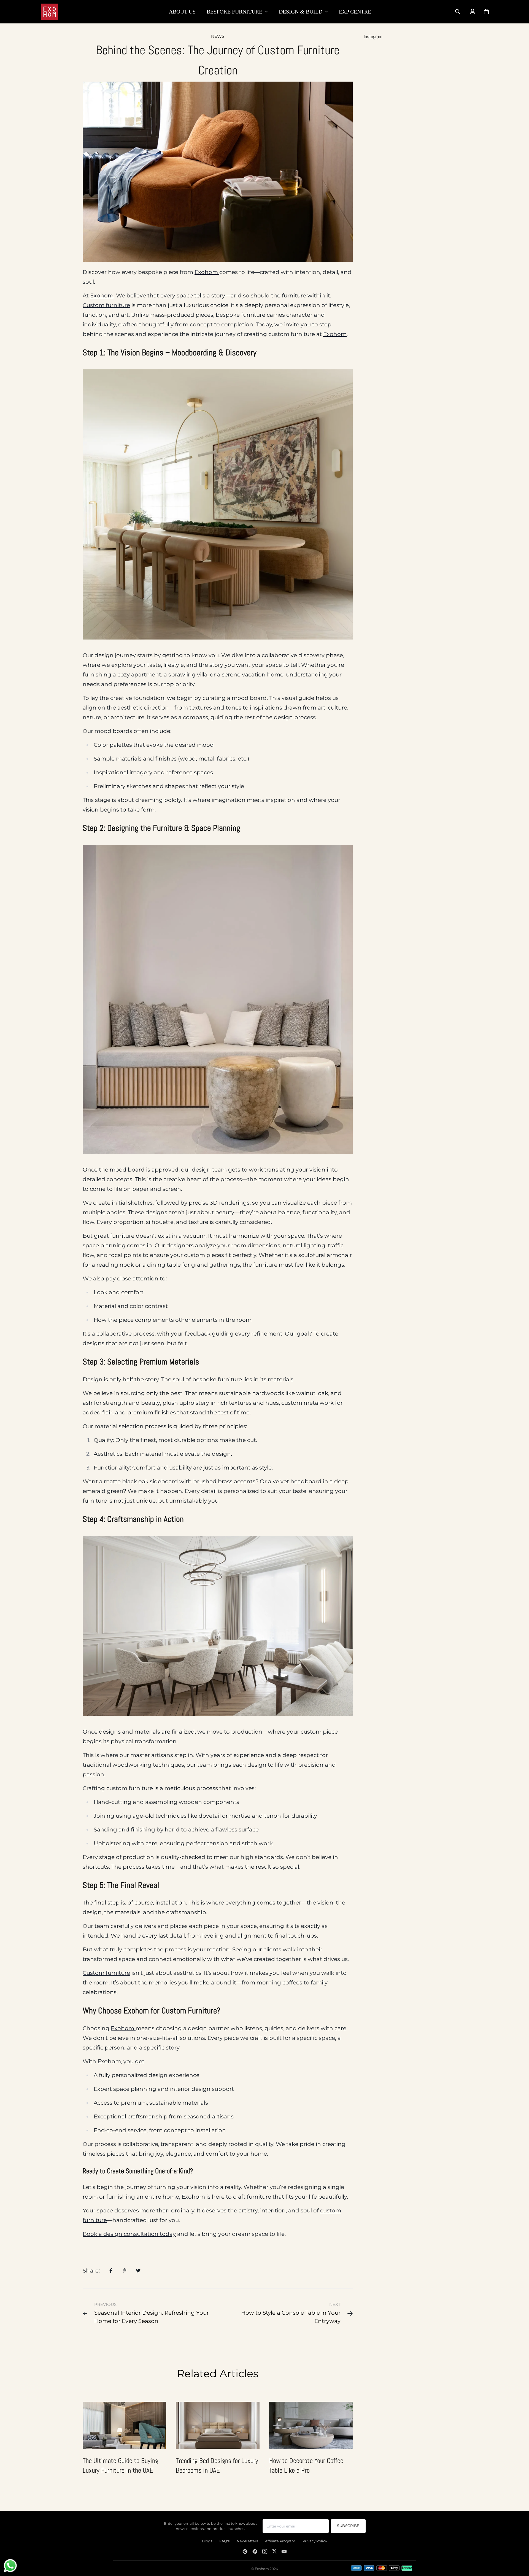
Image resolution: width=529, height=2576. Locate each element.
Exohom (207, 272)
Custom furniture (106, 305)
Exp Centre (355, 12)
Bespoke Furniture (234, 12)
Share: (91, 2271)
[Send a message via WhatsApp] (10, 2566)
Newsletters (247, 2541)
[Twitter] (274, 2551)
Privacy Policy (315, 2541)
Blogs (207, 2541)
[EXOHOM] (50, 12)
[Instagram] (265, 2551)
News (218, 36)
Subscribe (348, 2526)
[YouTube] (284, 2551)
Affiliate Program (280, 2541)
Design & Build (301, 12)
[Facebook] (255, 2551)
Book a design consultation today (129, 2234)
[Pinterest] (245, 2551)
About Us (182, 12)
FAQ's (224, 2541)
